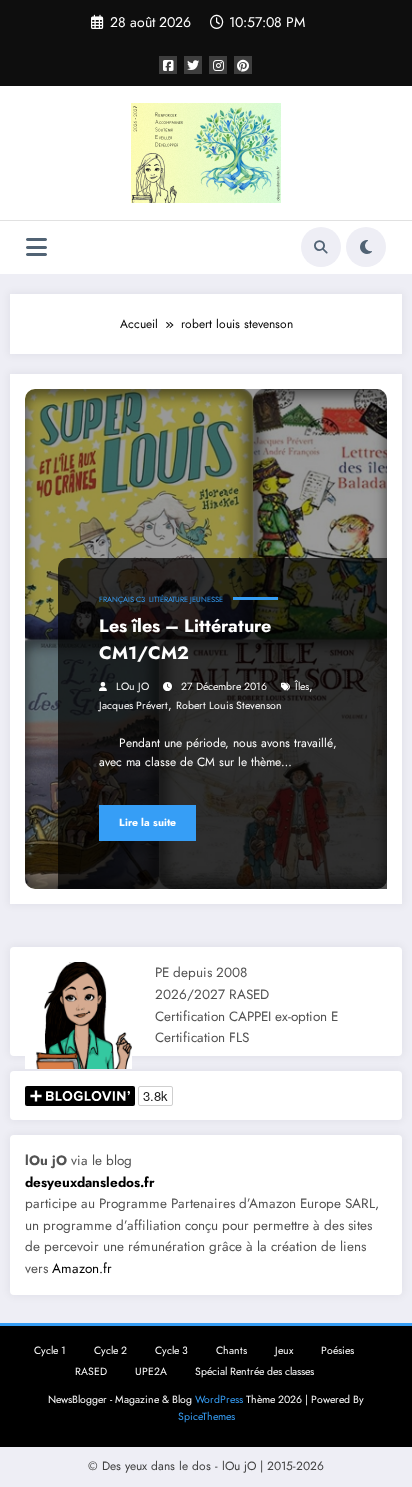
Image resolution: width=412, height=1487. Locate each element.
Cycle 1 (50, 1350)
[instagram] (218, 65)
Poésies (337, 1350)
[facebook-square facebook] (168, 65)
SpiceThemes (206, 1416)
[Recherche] (321, 247)
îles (302, 686)
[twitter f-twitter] (193, 65)
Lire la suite (147, 822)
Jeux (284, 1350)
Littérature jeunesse (186, 599)
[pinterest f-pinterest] (243, 65)
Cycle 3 (171, 1350)
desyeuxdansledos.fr (90, 1182)
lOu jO (132, 686)
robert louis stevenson (229, 705)
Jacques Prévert (133, 705)
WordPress (219, 1399)
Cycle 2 (110, 1350)
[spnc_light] (366, 247)
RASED (91, 1371)
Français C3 (122, 599)
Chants (231, 1350)
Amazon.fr (82, 1268)
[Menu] (36, 247)
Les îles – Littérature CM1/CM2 (185, 639)
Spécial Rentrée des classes (254, 1371)
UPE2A (151, 1371)
